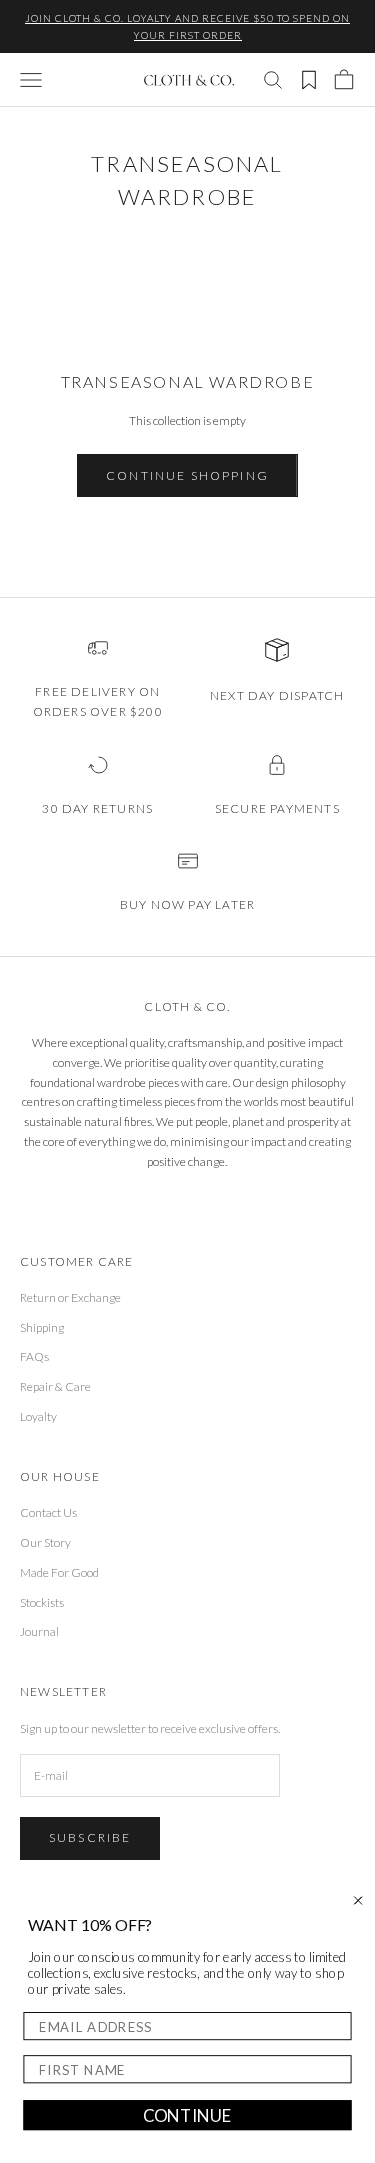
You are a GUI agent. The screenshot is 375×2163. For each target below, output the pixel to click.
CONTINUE (187, 2115)
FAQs (34, 1356)
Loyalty (38, 1416)
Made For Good (59, 1572)
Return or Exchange (70, 1297)
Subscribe (90, 1837)
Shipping (42, 1327)
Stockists (42, 1602)
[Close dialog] (358, 1900)
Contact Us (48, 1512)
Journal (39, 1631)
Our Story (45, 1542)
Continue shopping (187, 475)
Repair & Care (55, 1386)
